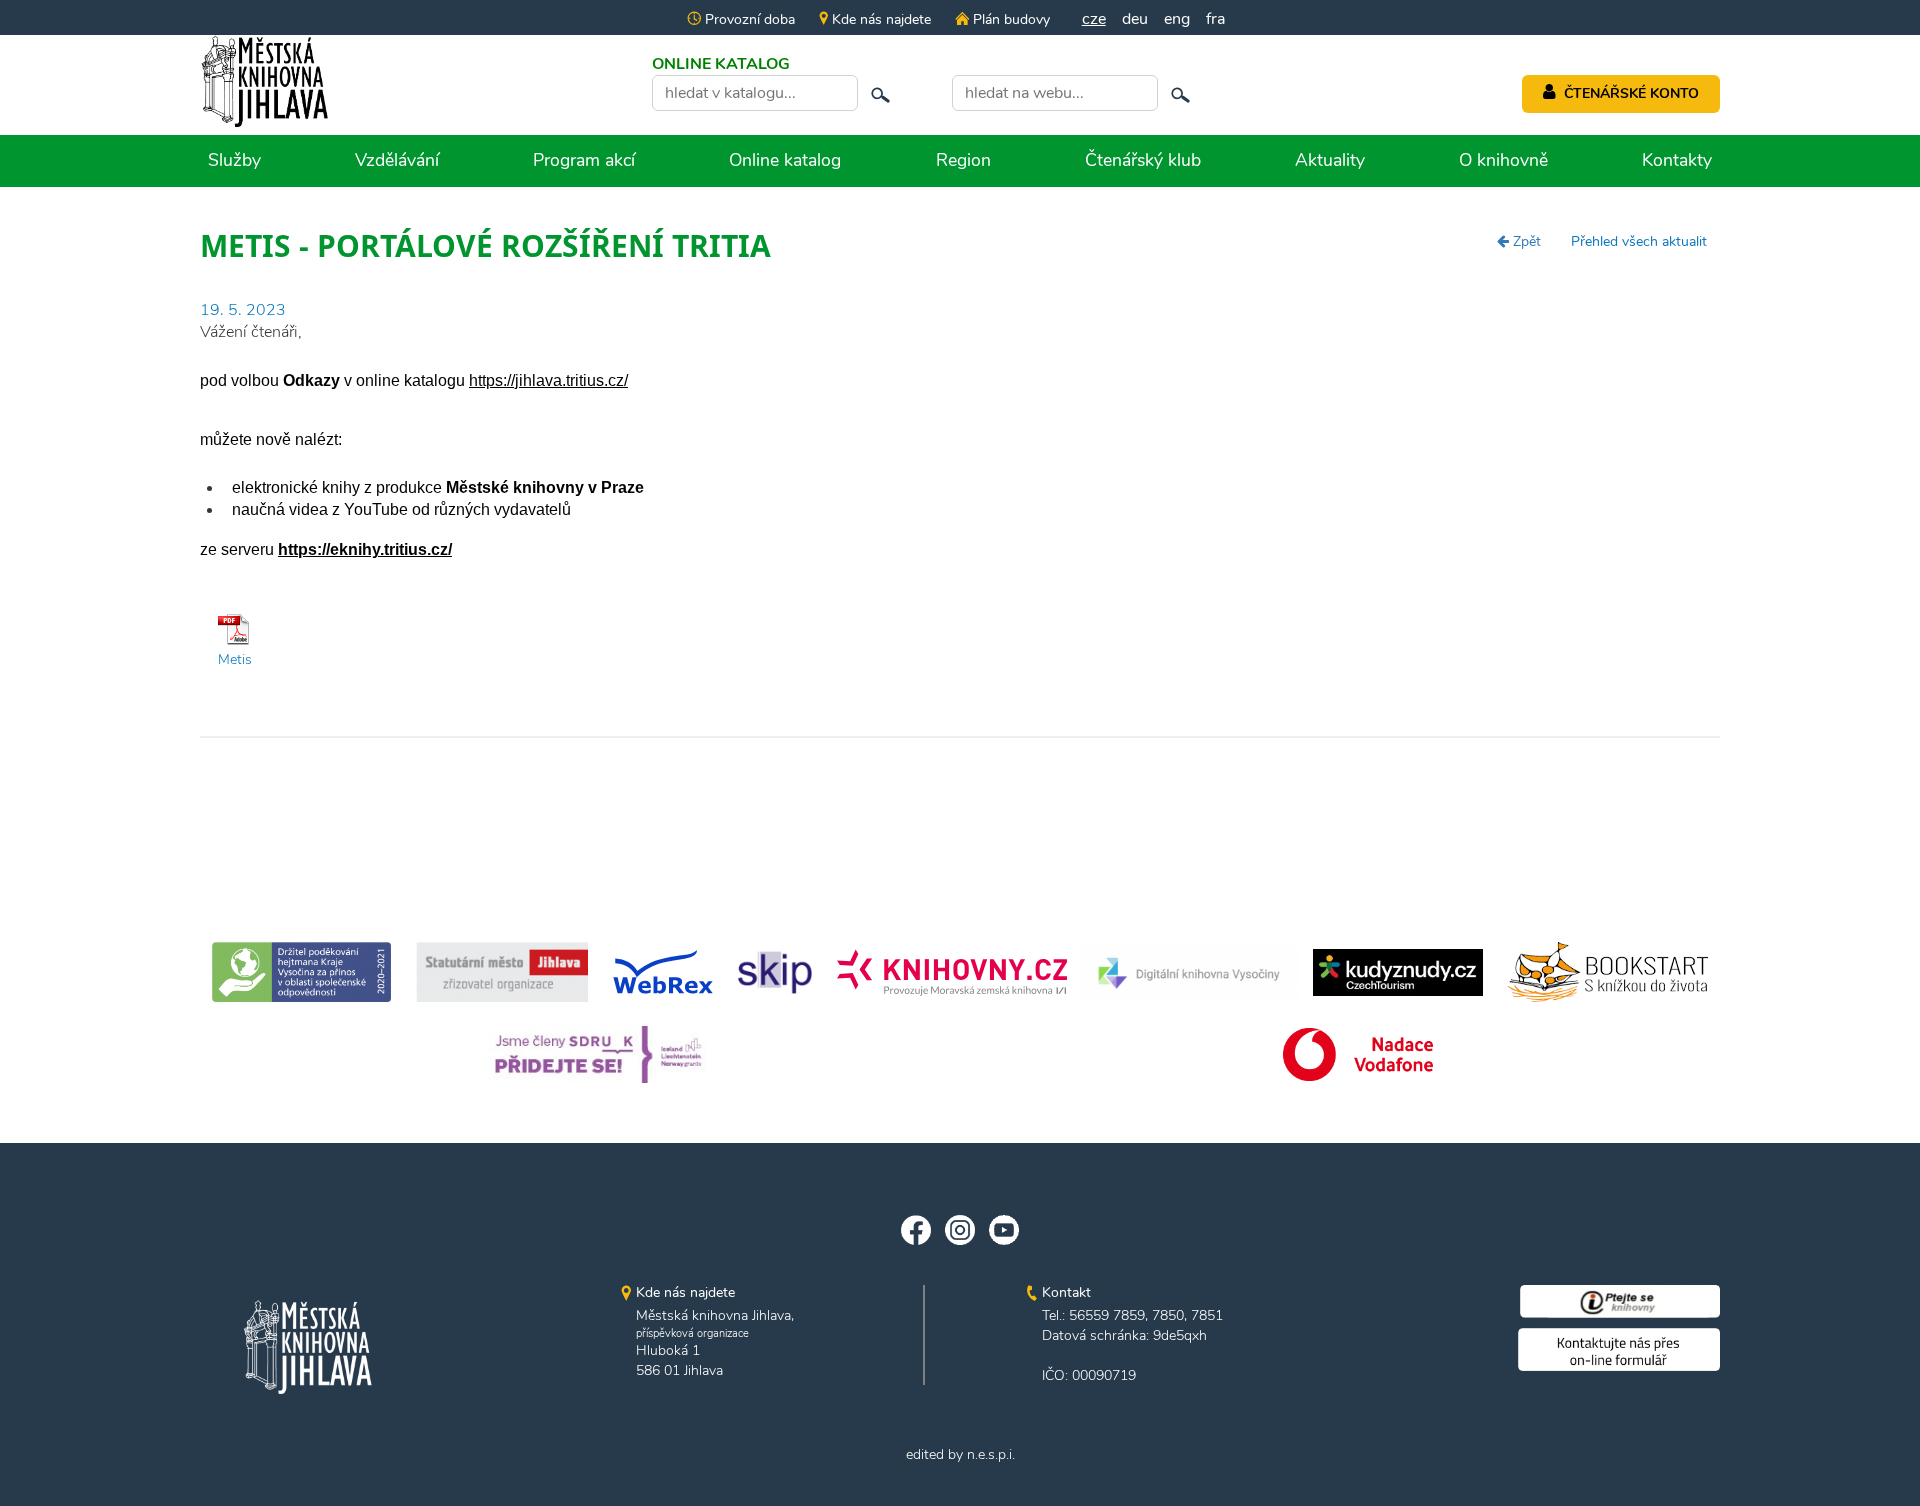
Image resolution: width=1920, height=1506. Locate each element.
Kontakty (1677, 160)
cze (1094, 19)
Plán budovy (1009, 19)
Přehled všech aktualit (1639, 241)
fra (1215, 19)
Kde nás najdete (879, 19)
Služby (234, 160)
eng (1177, 19)
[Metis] (235, 629)
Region (963, 160)
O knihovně (1503, 160)
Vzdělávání (397, 160)
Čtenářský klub (1143, 160)
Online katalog (785, 160)
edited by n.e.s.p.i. (960, 1454)
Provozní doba (748, 19)
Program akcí (584, 160)
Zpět (1525, 241)
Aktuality (1330, 160)
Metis (235, 659)
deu (1135, 19)
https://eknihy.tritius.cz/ (365, 549)
